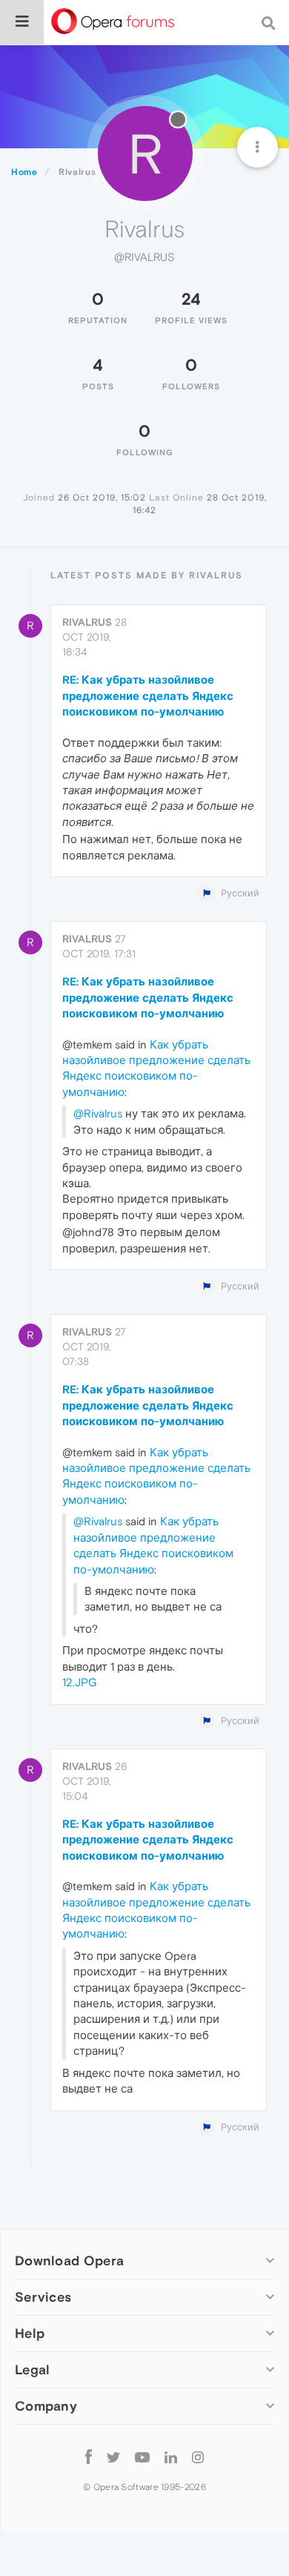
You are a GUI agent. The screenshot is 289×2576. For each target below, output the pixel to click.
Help (30, 2333)
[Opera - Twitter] (113, 2456)
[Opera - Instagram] (198, 2456)
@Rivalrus (98, 1113)
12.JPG (79, 1682)
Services (43, 2297)
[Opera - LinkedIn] (171, 2456)
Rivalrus (87, 622)
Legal (33, 2369)
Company (46, 2406)
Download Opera (69, 2260)
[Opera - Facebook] (89, 2456)
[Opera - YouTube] (142, 2456)
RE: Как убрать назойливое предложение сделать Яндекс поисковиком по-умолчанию (148, 696)
